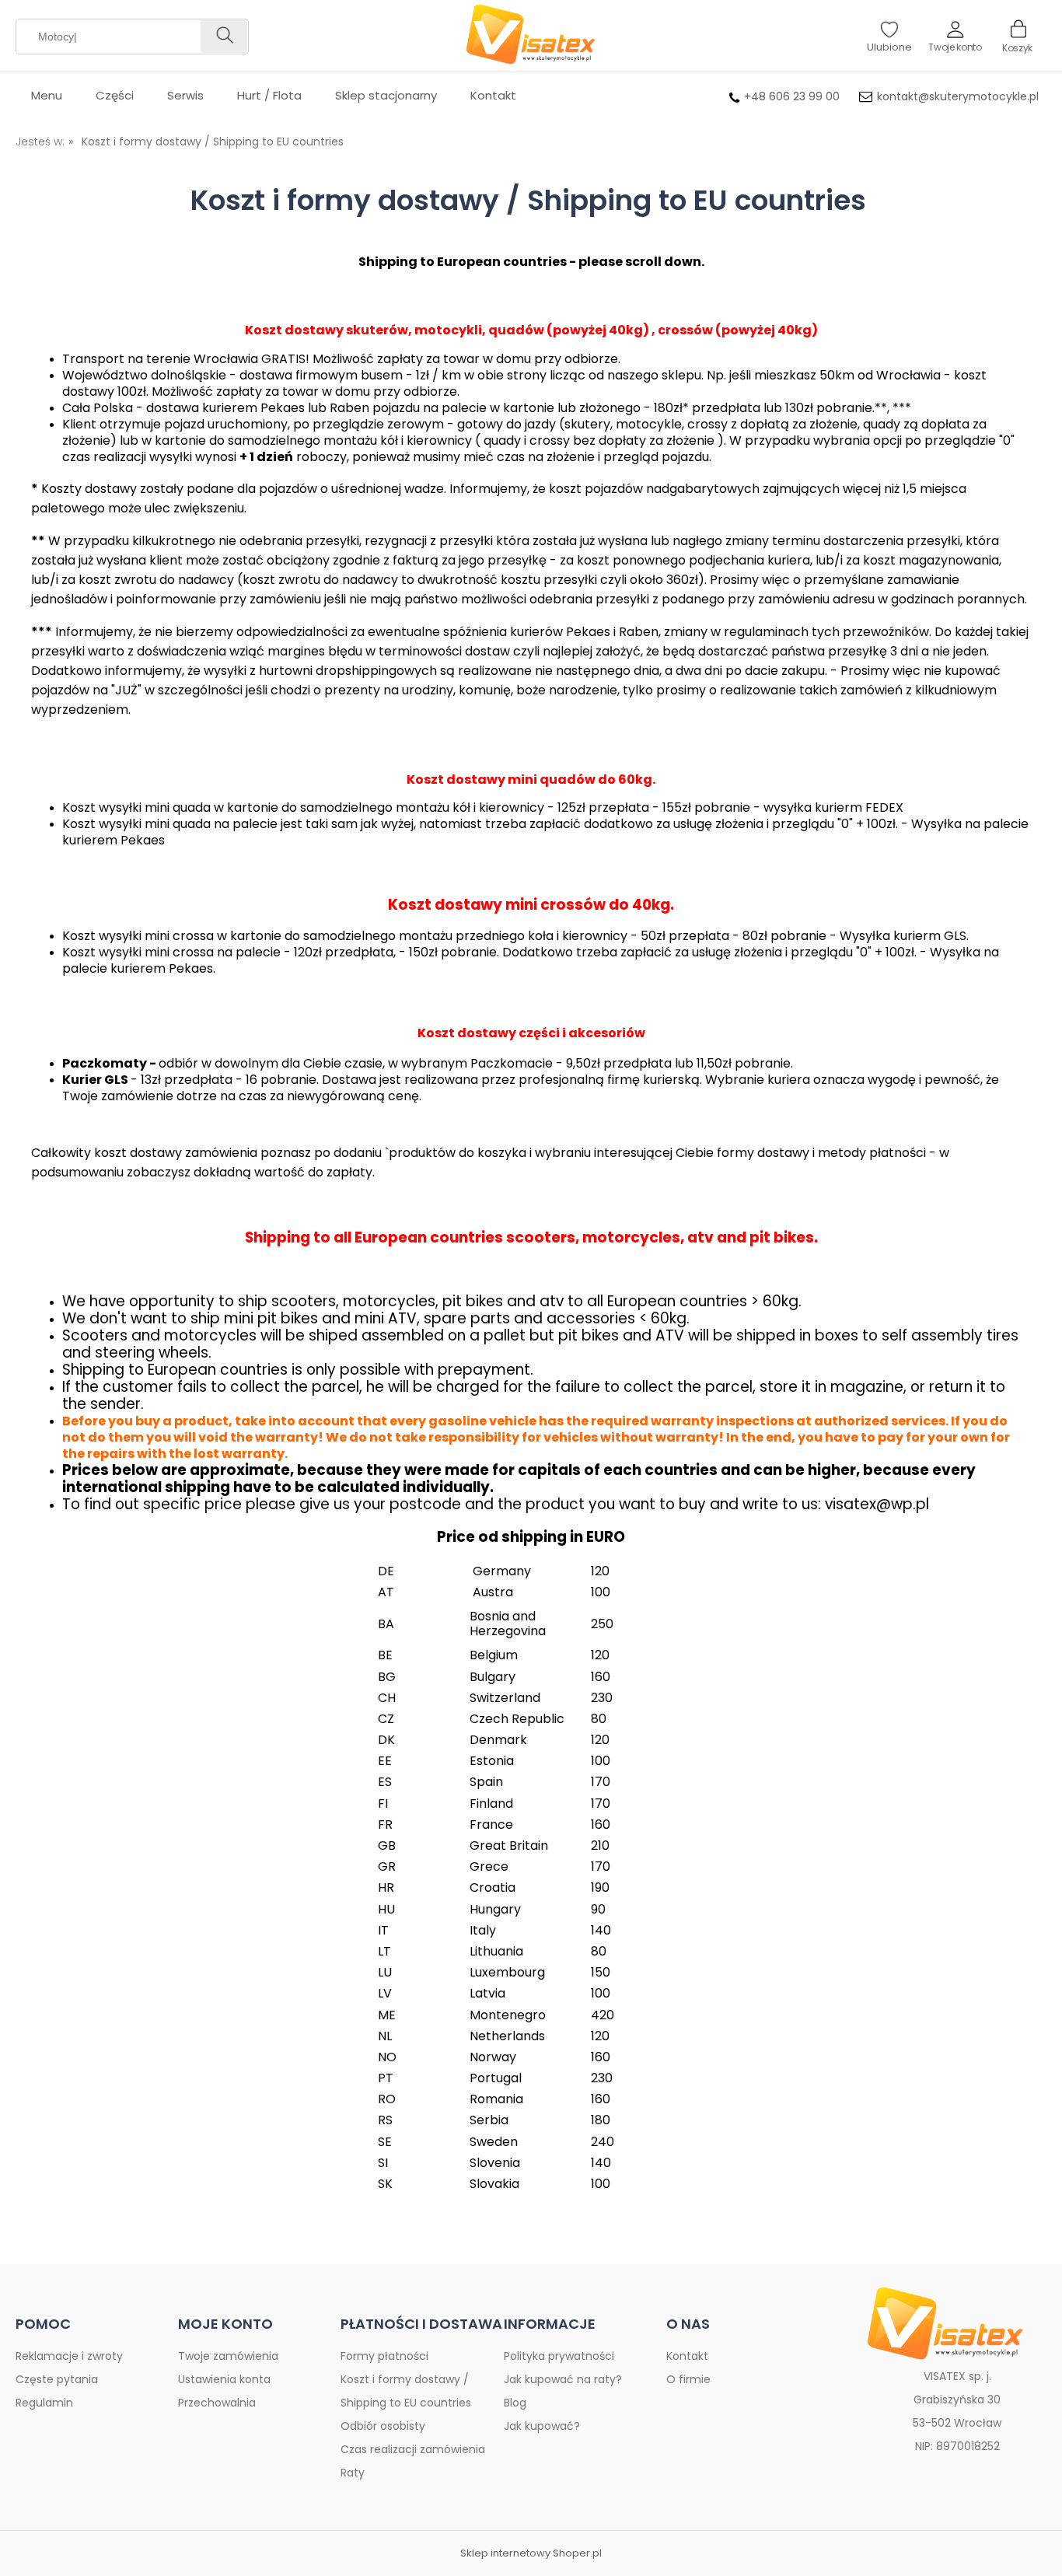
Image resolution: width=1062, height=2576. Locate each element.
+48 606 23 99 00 (792, 96)
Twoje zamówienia (228, 2356)
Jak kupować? (542, 2426)
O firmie (688, 2379)
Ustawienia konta (224, 2379)
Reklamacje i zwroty (69, 2356)
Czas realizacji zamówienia (413, 2449)
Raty (353, 2473)
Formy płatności (384, 2356)
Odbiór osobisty (383, 2426)
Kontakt (687, 2356)
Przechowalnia (217, 2403)
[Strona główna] (531, 36)
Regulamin (44, 2403)
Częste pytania (57, 2379)
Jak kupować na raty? (563, 2379)
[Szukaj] (224, 37)
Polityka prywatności (559, 2356)
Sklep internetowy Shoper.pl (531, 2553)
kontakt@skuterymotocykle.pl (958, 96)
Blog (515, 2403)
